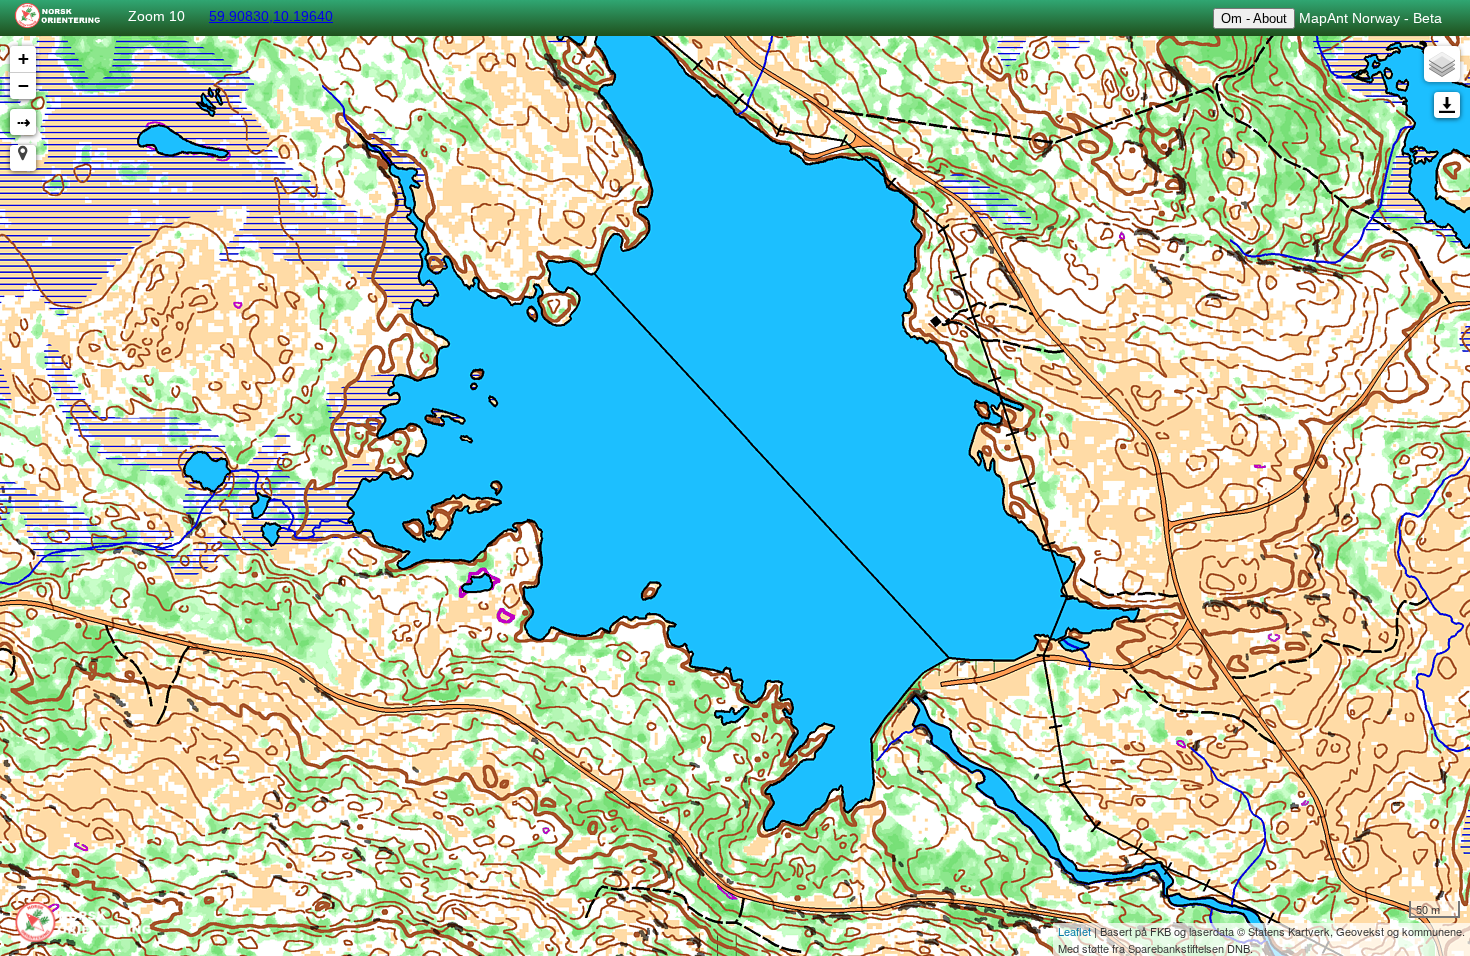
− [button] (23, 85)
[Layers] (1442, 64)
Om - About (1254, 18)
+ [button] (23, 58)
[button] (23, 158)
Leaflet (1074, 931)
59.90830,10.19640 (271, 16)
